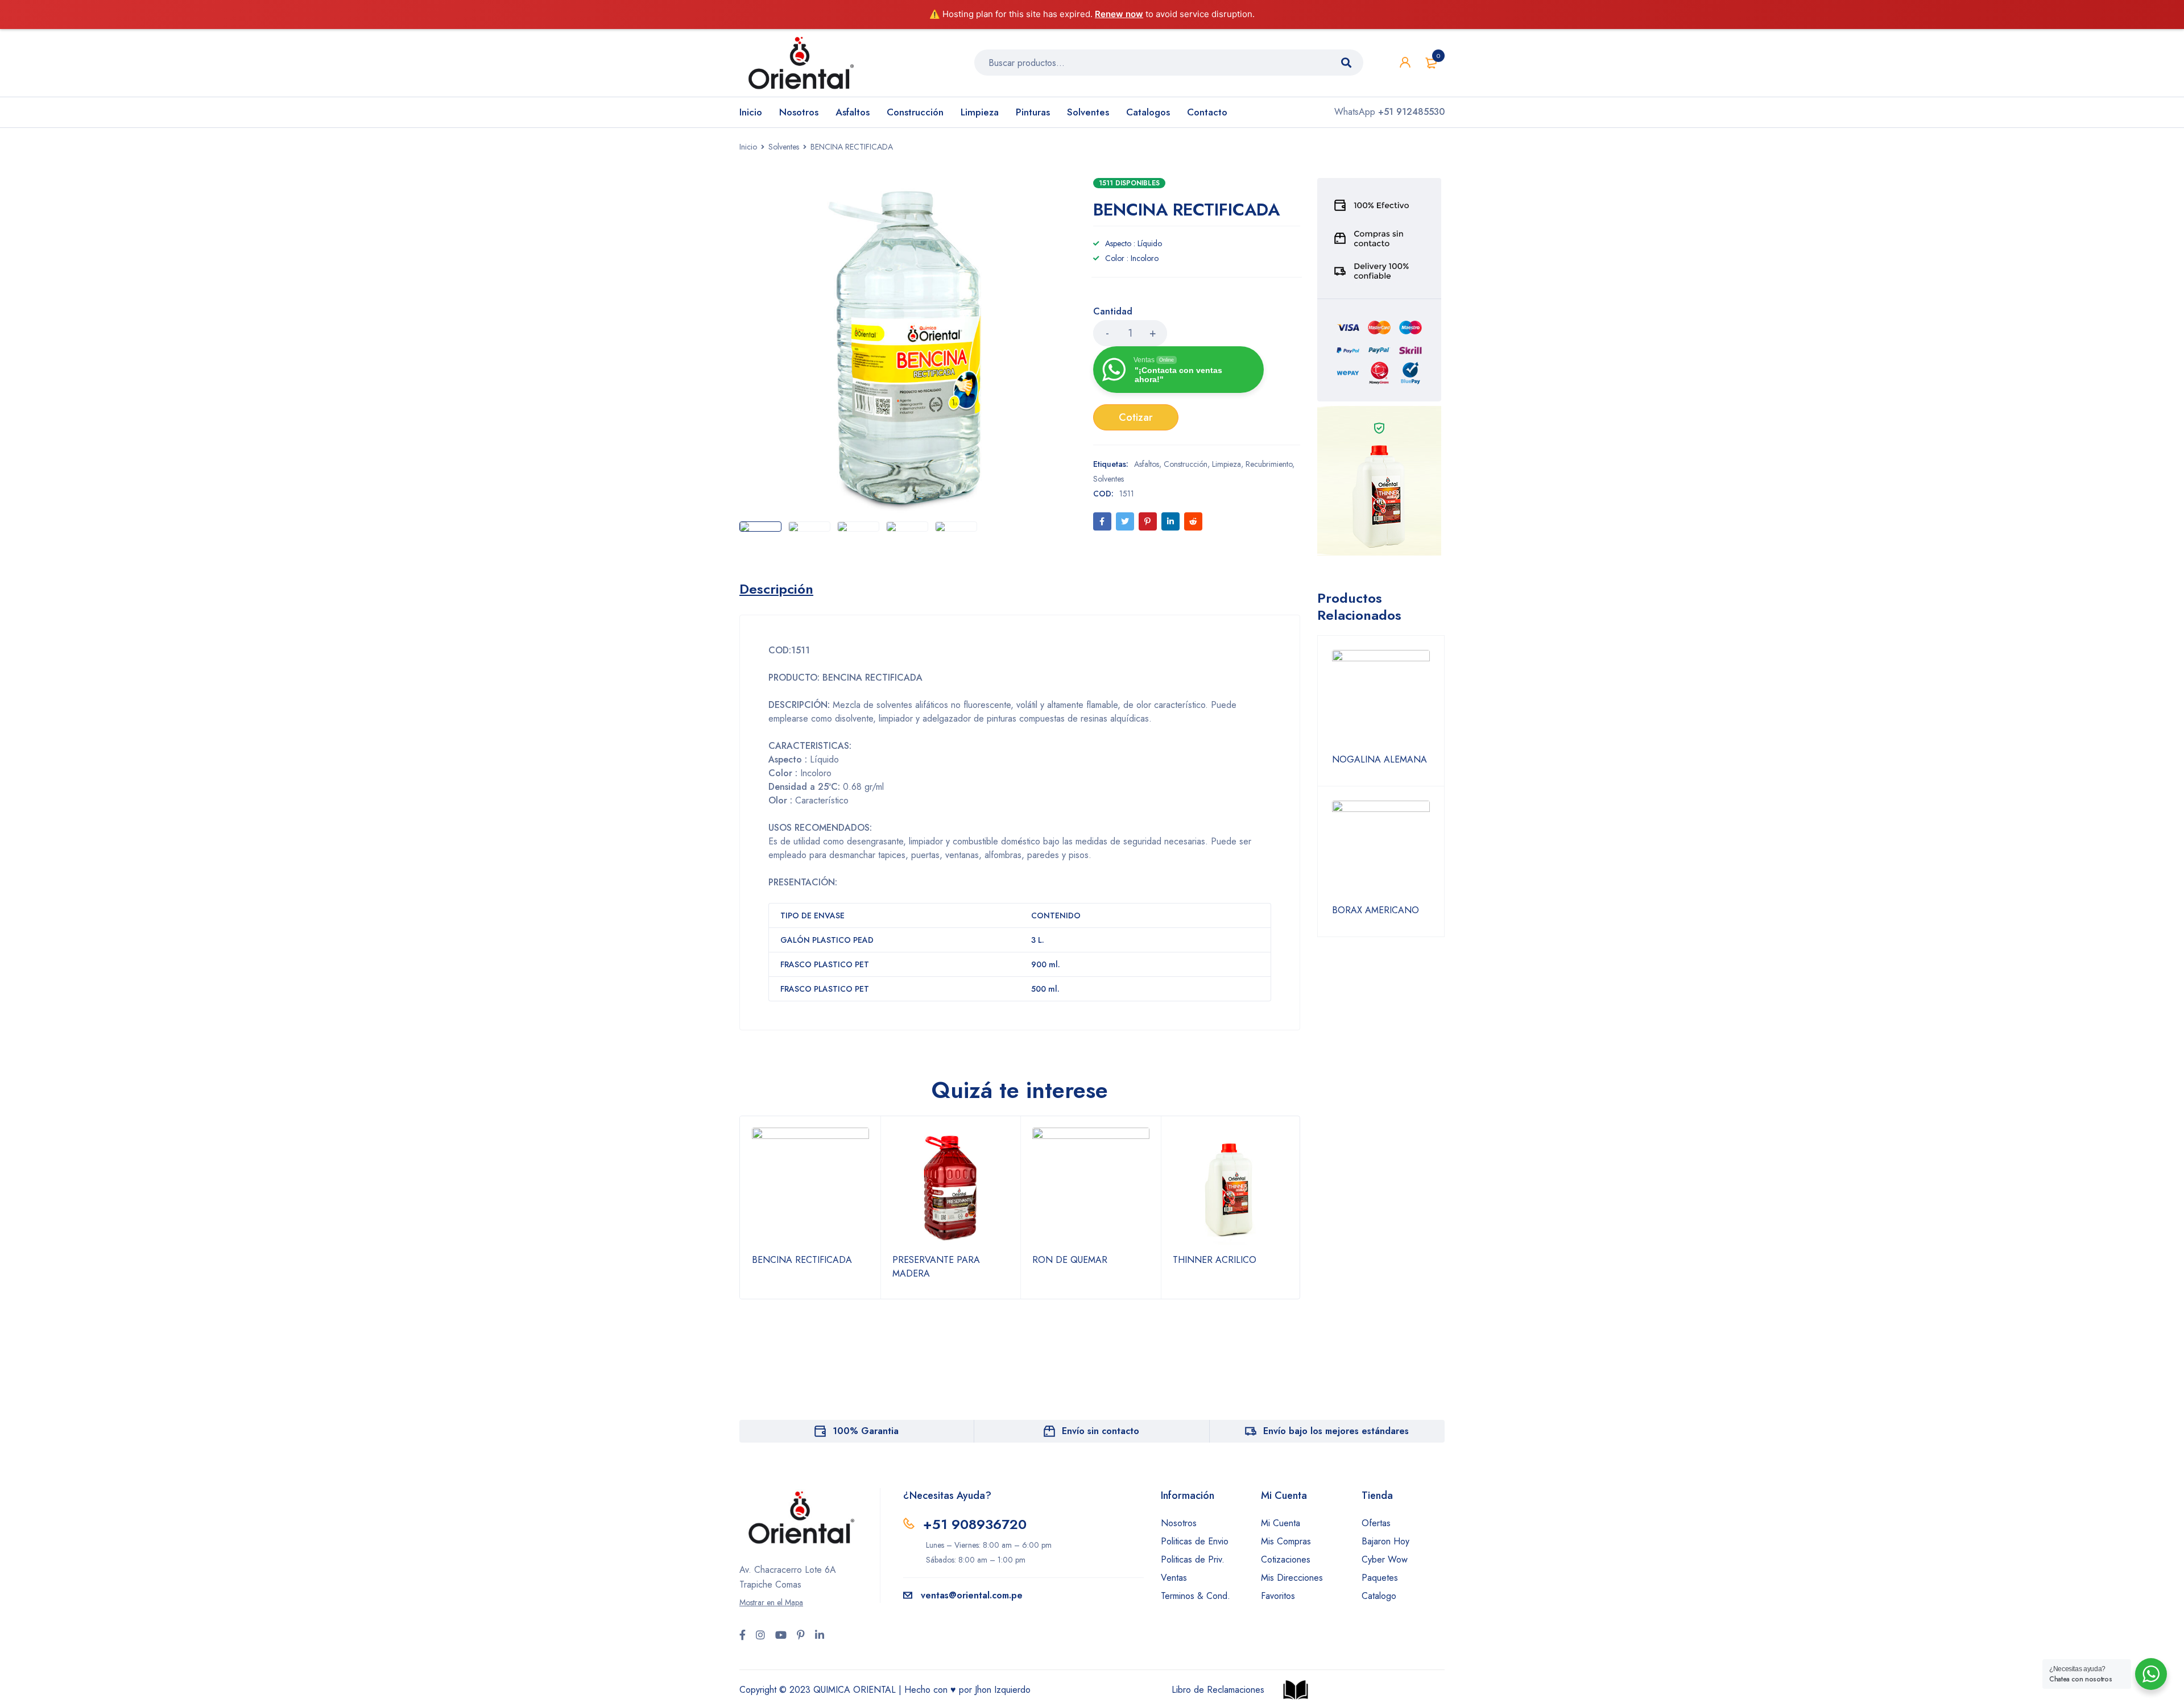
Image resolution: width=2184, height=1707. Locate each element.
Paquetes (1380, 1578)
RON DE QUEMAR (1070, 1260)
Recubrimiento (1269, 464)
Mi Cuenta (1281, 1523)
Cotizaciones (1286, 1559)
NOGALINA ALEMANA (1380, 760)
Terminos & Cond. (1196, 1596)
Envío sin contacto (1101, 1431)
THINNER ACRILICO (1215, 1260)
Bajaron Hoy (1385, 1541)
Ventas (1174, 1578)
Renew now (1119, 14)
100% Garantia (866, 1431)
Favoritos (1278, 1596)
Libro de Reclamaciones (1218, 1690)
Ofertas (1376, 1523)
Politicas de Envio (1195, 1541)
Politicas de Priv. (1193, 1559)
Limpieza (1227, 464)
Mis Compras (1286, 1541)
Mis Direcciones (1292, 1578)
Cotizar (1136, 417)
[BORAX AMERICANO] (1381, 850)
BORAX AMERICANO (1376, 910)
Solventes (784, 147)
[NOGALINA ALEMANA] (1381, 699)
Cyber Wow (1385, 1559)
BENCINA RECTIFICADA (802, 1260)
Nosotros (1179, 1523)
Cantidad (1113, 312)
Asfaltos (1147, 464)
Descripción (776, 589)
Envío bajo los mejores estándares (1336, 1431)
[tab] (776, 589)
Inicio (748, 147)
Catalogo (1379, 1596)
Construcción (1186, 464)
